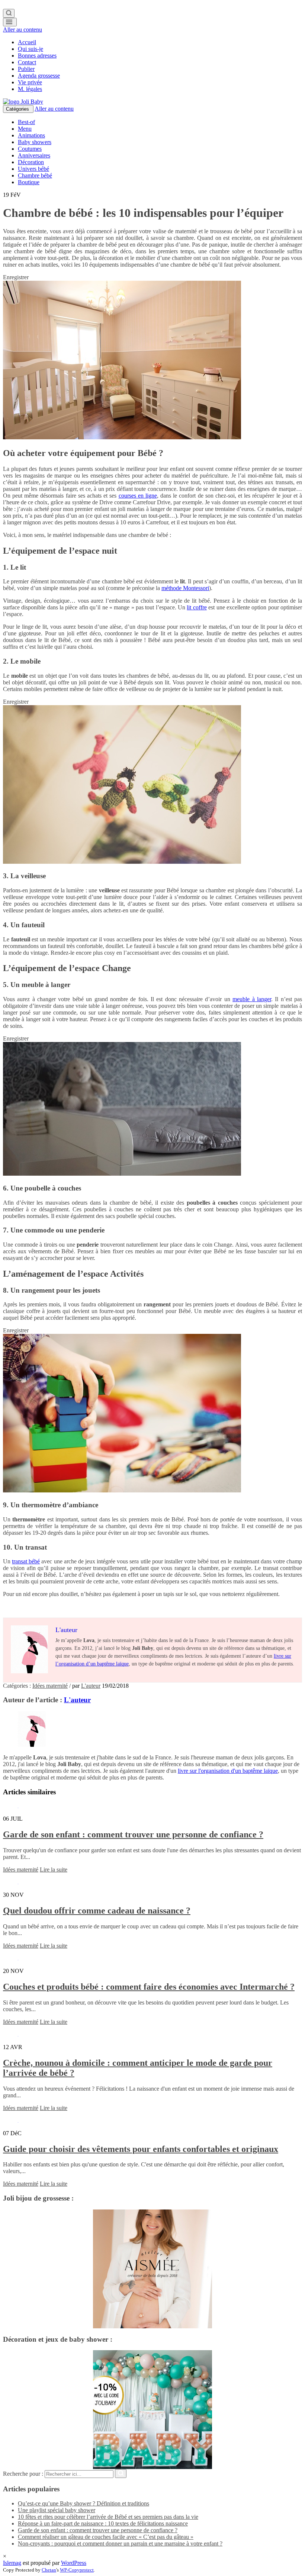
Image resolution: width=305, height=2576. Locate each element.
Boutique (29, 182)
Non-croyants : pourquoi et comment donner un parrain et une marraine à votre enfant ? (120, 2544)
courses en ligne (138, 496)
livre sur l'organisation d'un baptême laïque (228, 1771)
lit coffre (197, 607)
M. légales (30, 89)
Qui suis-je (30, 49)
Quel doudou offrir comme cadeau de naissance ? (97, 1911)
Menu (25, 129)
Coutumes (30, 149)
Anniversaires (34, 155)
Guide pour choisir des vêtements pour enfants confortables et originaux (141, 2149)
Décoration (31, 162)
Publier (26, 69)
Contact (27, 62)
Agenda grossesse (39, 76)
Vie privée (30, 82)
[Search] (9, 13)
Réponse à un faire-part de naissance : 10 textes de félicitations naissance (103, 2523)
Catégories (18, 109)
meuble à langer (252, 999)
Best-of (26, 122)
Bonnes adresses (37, 56)
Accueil (27, 42)
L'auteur (91, 1686)
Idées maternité (50, 1686)
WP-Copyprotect (77, 2570)
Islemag (12, 2563)
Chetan (49, 2570)
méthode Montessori (185, 588)
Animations (31, 135)
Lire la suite (54, 1870)
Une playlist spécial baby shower (57, 2510)
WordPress (74, 2563)
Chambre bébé (35, 175)
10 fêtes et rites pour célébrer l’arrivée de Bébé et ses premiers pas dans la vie (108, 2517)
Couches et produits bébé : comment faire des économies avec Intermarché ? (149, 1987)
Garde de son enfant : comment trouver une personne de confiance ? (133, 1834)
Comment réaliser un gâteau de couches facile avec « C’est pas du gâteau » (106, 2537)
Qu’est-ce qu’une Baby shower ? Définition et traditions (84, 2503)
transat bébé (26, 1561)
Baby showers (35, 142)
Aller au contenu (23, 30)
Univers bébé (33, 169)
